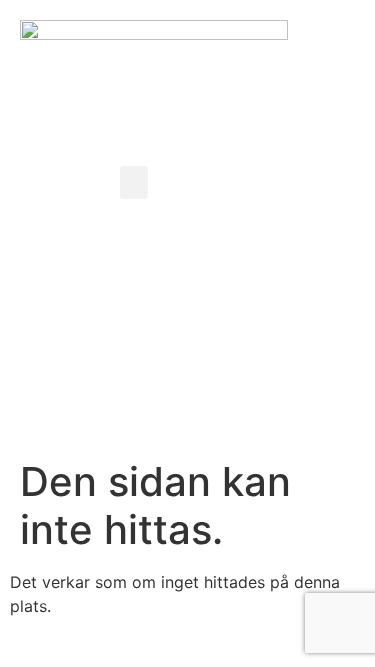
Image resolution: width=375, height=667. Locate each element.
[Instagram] (312, 45)
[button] (134, 182)
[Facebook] (257, 45)
